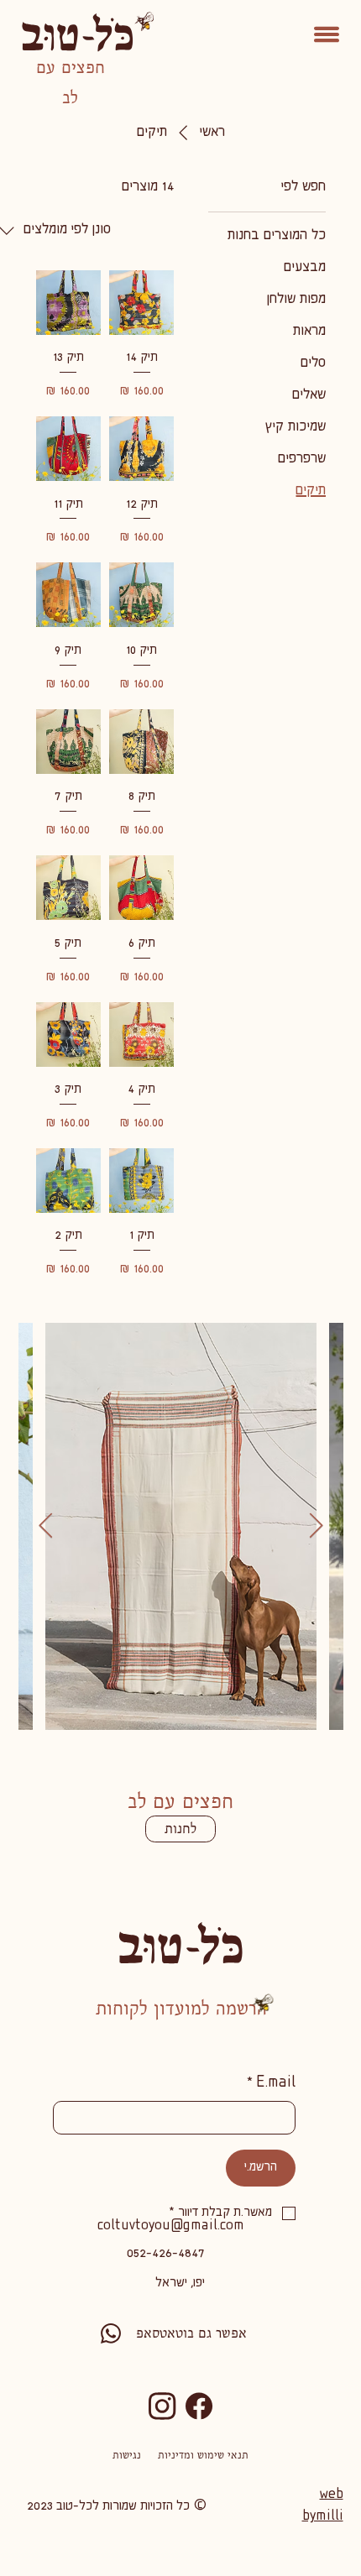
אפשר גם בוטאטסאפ (191, 2333)
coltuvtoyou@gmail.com (171, 2226)
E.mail (271, 2083)
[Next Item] (316, 1526)
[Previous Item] (46, 1526)
